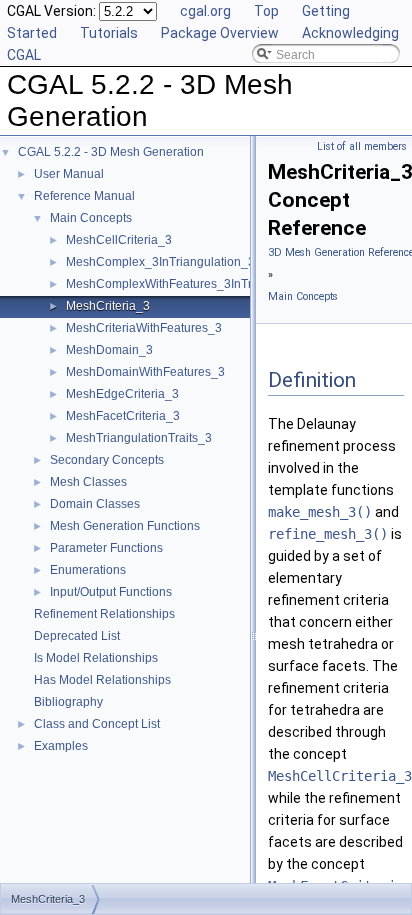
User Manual (69, 174)
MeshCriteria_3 (108, 306)
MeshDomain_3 (109, 350)
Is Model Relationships (96, 658)
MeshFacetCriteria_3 (123, 416)
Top (266, 11)
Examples (61, 746)
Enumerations (88, 570)
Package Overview (220, 33)
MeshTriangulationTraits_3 (139, 438)
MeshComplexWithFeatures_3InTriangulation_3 (196, 284)
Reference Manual (84, 196)
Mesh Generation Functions (125, 526)
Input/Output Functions (111, 592)
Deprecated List (77, 636)
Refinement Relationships (104, 614)
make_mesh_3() (320, 512)
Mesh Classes (88, 482)
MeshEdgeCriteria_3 (122, 394)
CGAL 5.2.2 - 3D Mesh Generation (111, 152)
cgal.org (205, 11)
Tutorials (109, 33)
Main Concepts (91, 218)
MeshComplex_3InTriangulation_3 (160, 262)
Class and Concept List (97, 724)
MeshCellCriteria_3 (119, 240)
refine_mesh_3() (328, 534)
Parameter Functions (106, 548)
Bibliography (68, 702)
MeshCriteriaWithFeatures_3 (144, 328)
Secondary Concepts (107, 460)
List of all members (362, 146)
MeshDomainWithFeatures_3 (145, 372)
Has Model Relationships (102, 680)
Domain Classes (95, 504)
